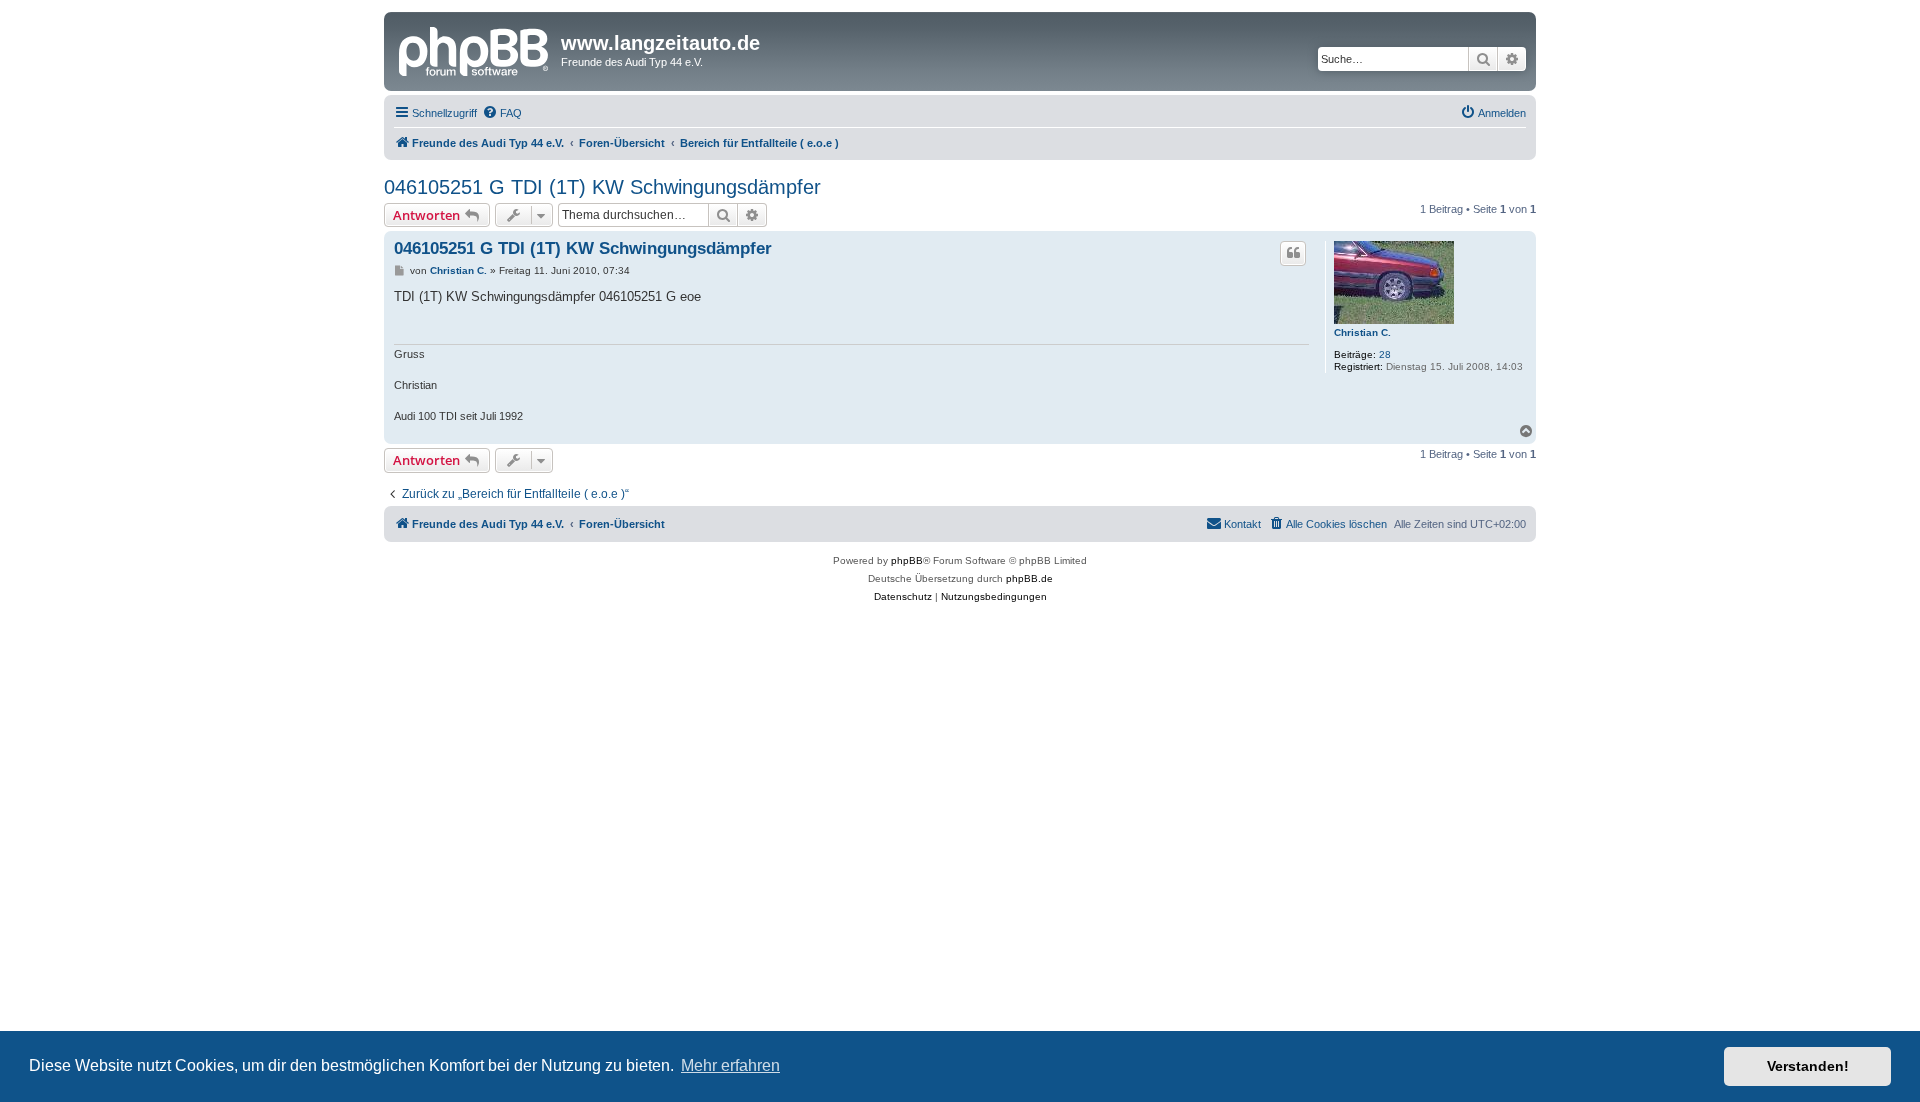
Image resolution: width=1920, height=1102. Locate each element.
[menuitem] (502, 113)
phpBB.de (1029, 578)
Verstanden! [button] (1808, 1066)
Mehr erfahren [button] (730, 1065)
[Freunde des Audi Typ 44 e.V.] (475, 49)
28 (1385, 354)
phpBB (907, 560)
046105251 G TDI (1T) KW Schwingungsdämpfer (602, 187)
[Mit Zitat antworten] (1293, 253)
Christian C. (1362, 332)
